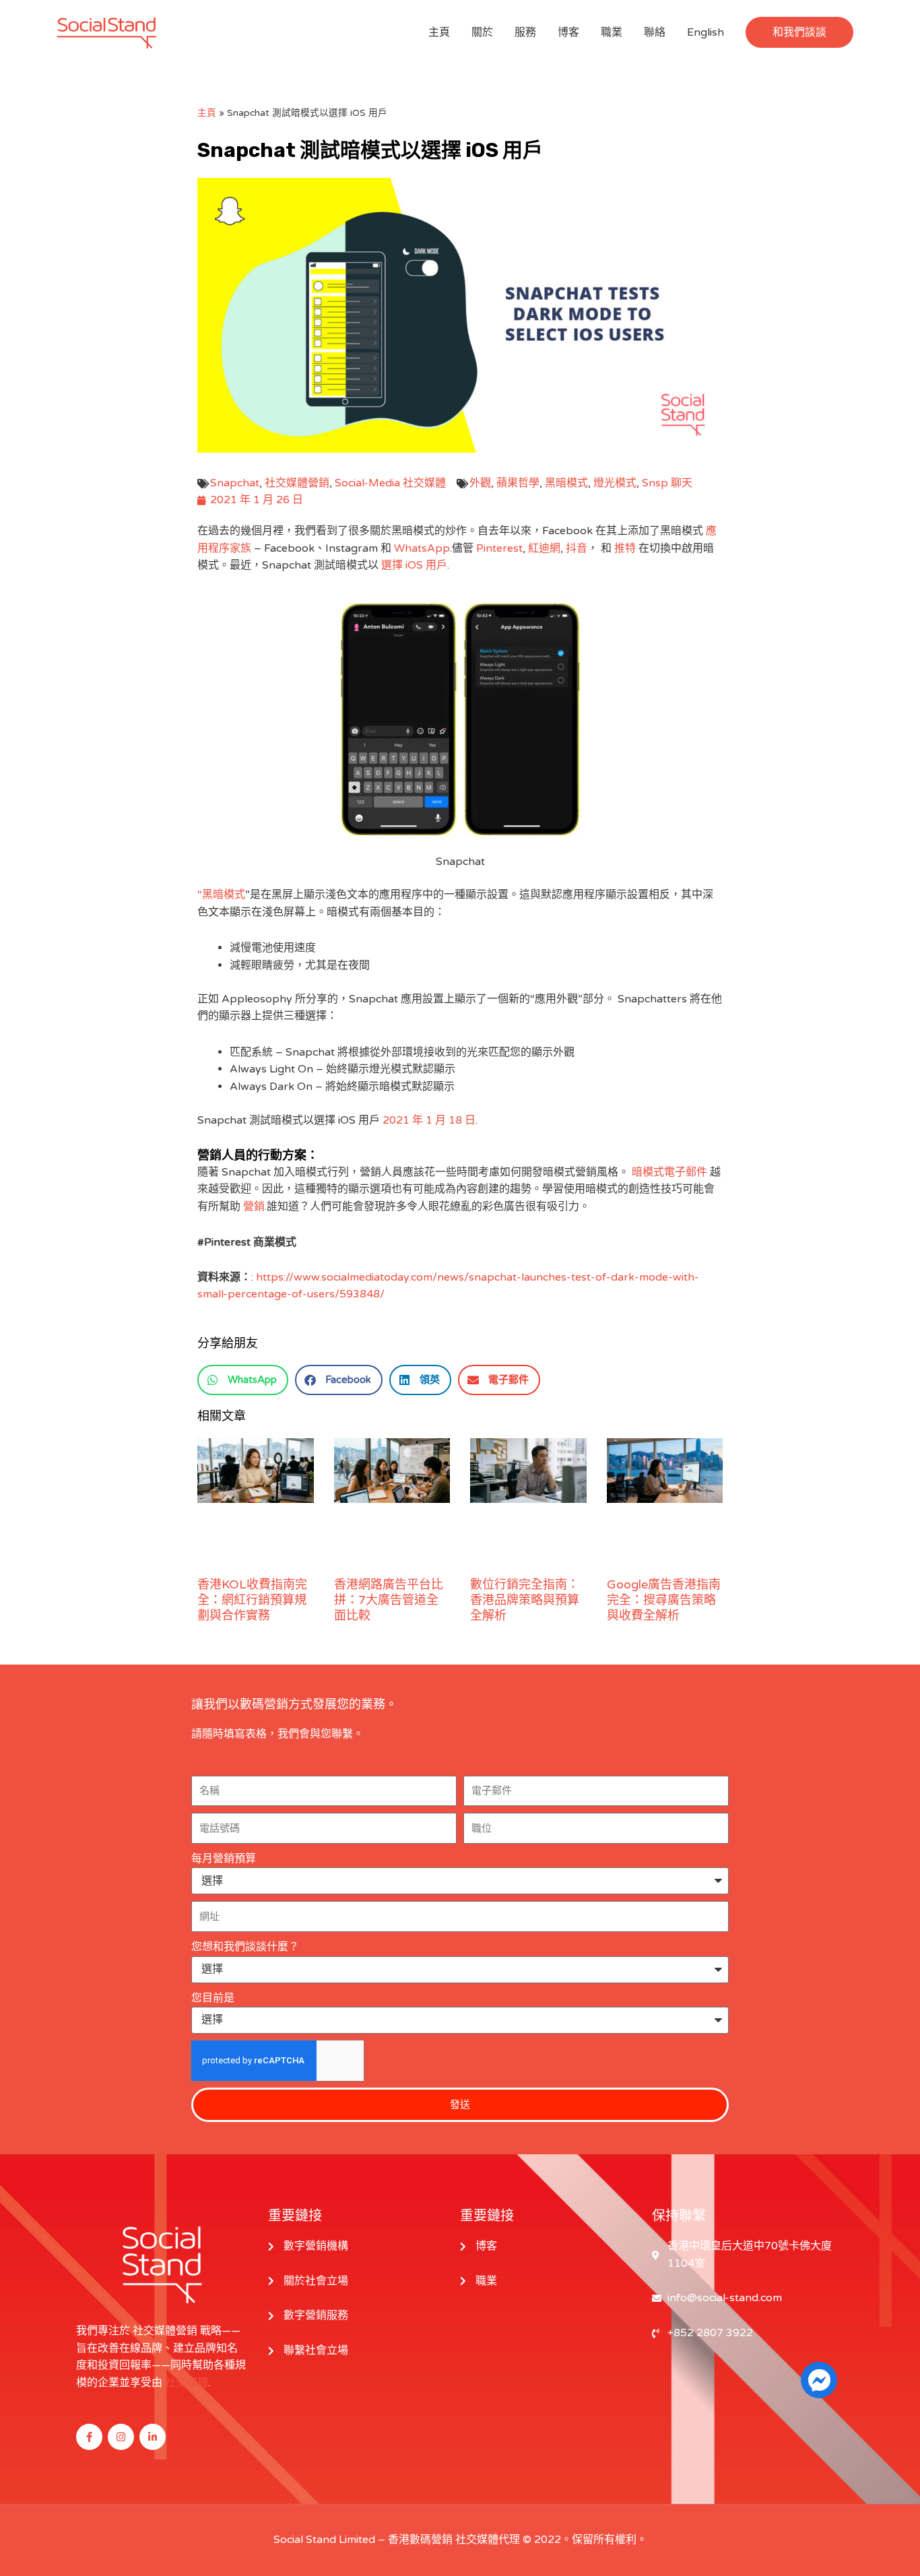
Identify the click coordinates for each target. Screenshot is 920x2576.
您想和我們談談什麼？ (245, 1947)
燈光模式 (615, 483)
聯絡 (655, 32)
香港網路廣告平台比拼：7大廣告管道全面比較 (389, 1600)
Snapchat (235, 483)
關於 (482, 32)
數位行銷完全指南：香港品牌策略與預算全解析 (525, 1600)
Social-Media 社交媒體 (390, 483)
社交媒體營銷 (297, 483)
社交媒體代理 (488, 2540)
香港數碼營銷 (420, 2540)
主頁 (439, 32)
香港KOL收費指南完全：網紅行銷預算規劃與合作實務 (252, 1600)
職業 (612, 32)
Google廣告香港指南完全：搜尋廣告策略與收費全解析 (664, 1600)
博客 (568, 32)
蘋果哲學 (518, 483)
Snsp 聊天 (667, 483)
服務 (525, 32)
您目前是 (213, 1998)
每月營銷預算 (224, 1859)
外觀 (480, 483)
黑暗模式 (566, 483)
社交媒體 (187, 2383)
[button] (799, 32)
